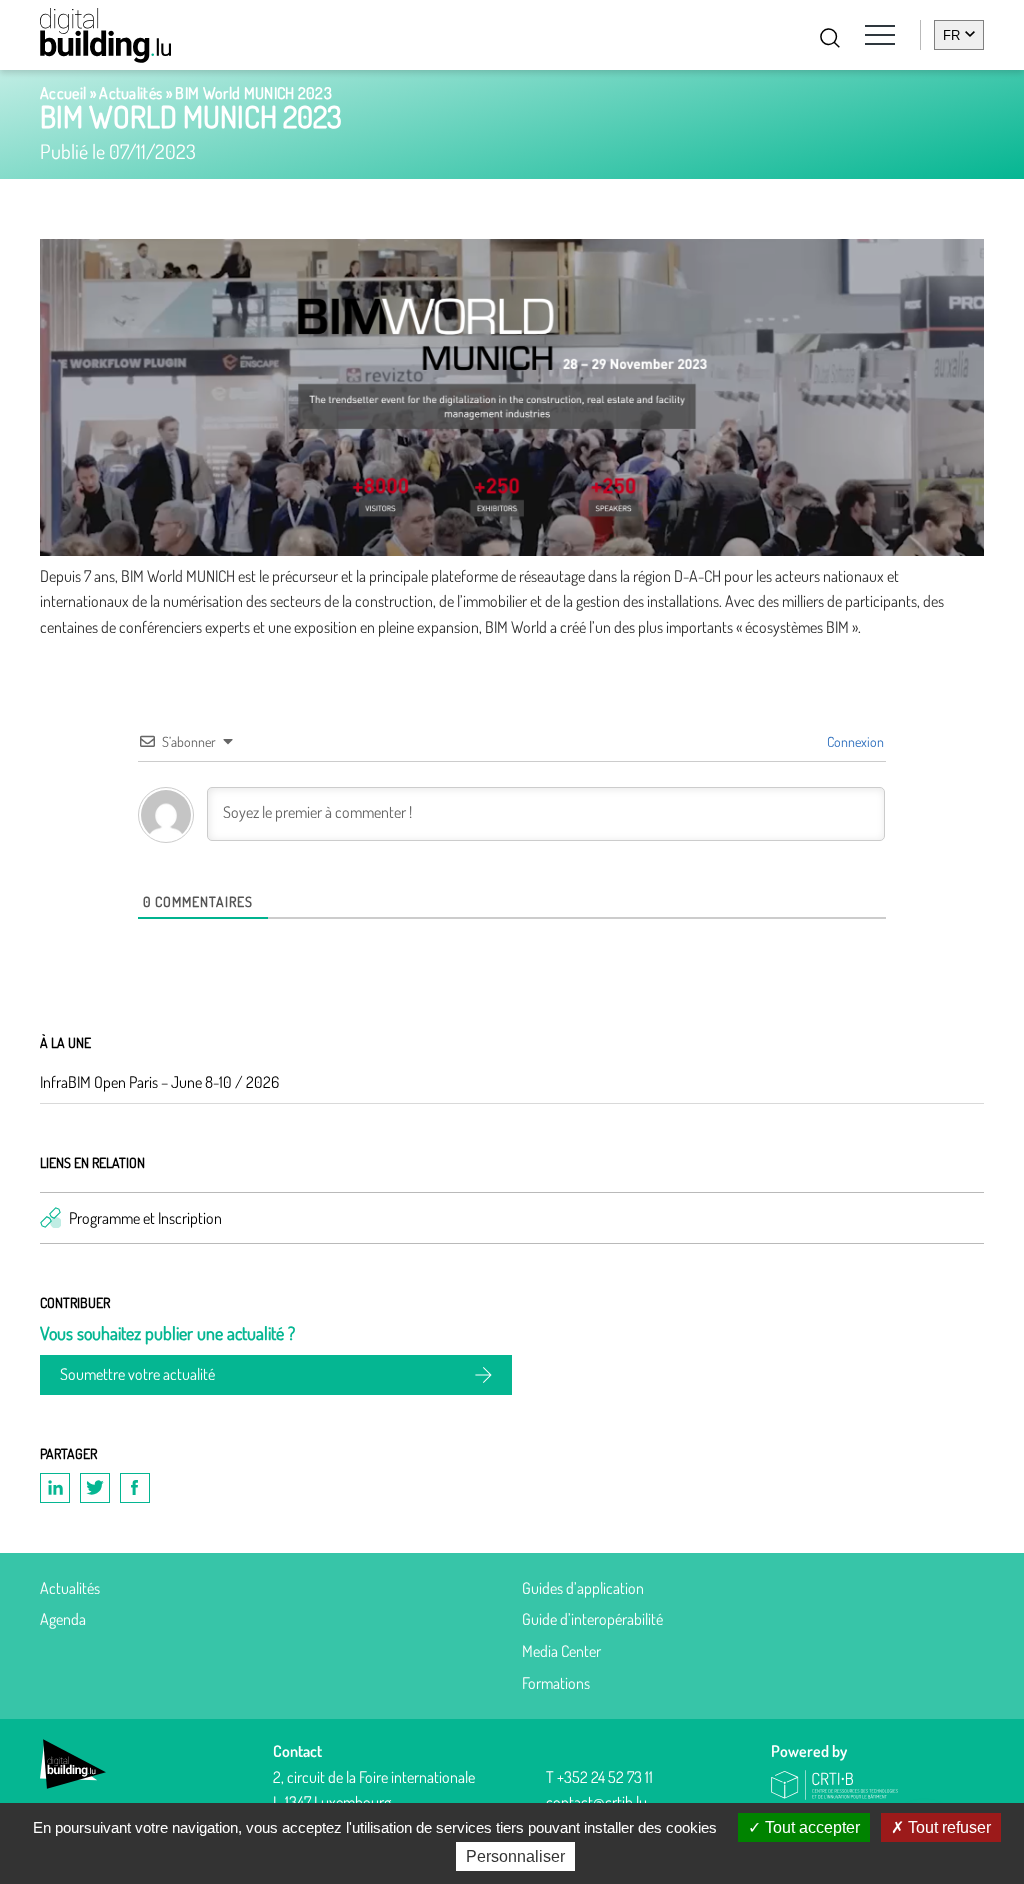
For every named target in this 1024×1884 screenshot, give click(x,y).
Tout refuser (947, 1827)
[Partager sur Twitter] (95, 1488)
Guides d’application (583, 1588)
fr (951, 35)
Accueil (63, 93)
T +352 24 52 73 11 (599, 1777)
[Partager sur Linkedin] (55, 1488)
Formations (556, 1683)
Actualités (130, 93)
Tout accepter (810, 1827)
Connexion (854, 741)
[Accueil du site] (105, 35)
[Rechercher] (830, 38)
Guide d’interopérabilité (592, 1619)
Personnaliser (515, 1856)
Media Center (561, 1651)
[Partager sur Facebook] (135, 1488)
